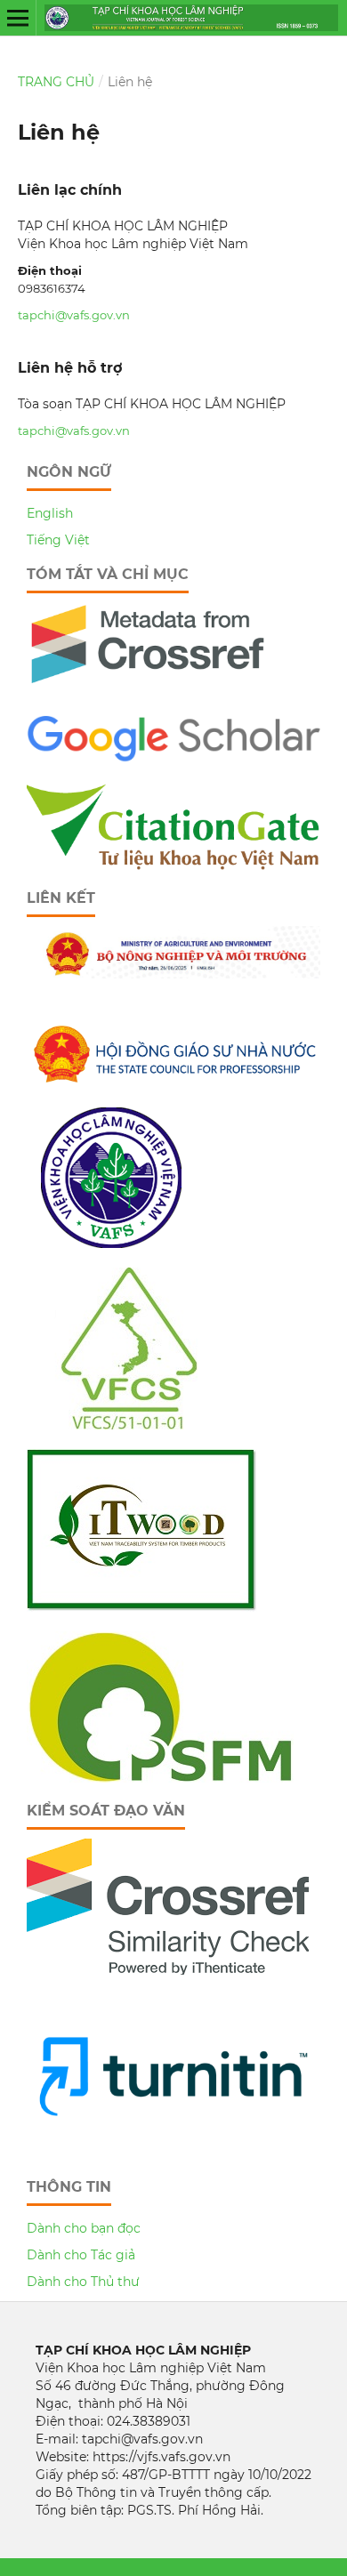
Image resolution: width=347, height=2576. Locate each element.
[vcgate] (173, 865)
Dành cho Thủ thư (83, 2282)
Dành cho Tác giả (81, 2255)
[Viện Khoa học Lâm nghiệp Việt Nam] (111, 1244)
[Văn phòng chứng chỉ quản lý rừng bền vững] (142, 1425)
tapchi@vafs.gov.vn (74, 315)
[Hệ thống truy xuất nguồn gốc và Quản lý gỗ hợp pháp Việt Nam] (142, 1607)
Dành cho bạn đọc (84, 2228)
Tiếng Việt (58, 540)
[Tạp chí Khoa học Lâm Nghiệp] (173, 760)
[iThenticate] (148, 691)
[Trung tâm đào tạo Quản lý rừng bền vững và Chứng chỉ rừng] (160, 1778)
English (50, 513)
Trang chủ (56, 82)
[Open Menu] (18, 18)
